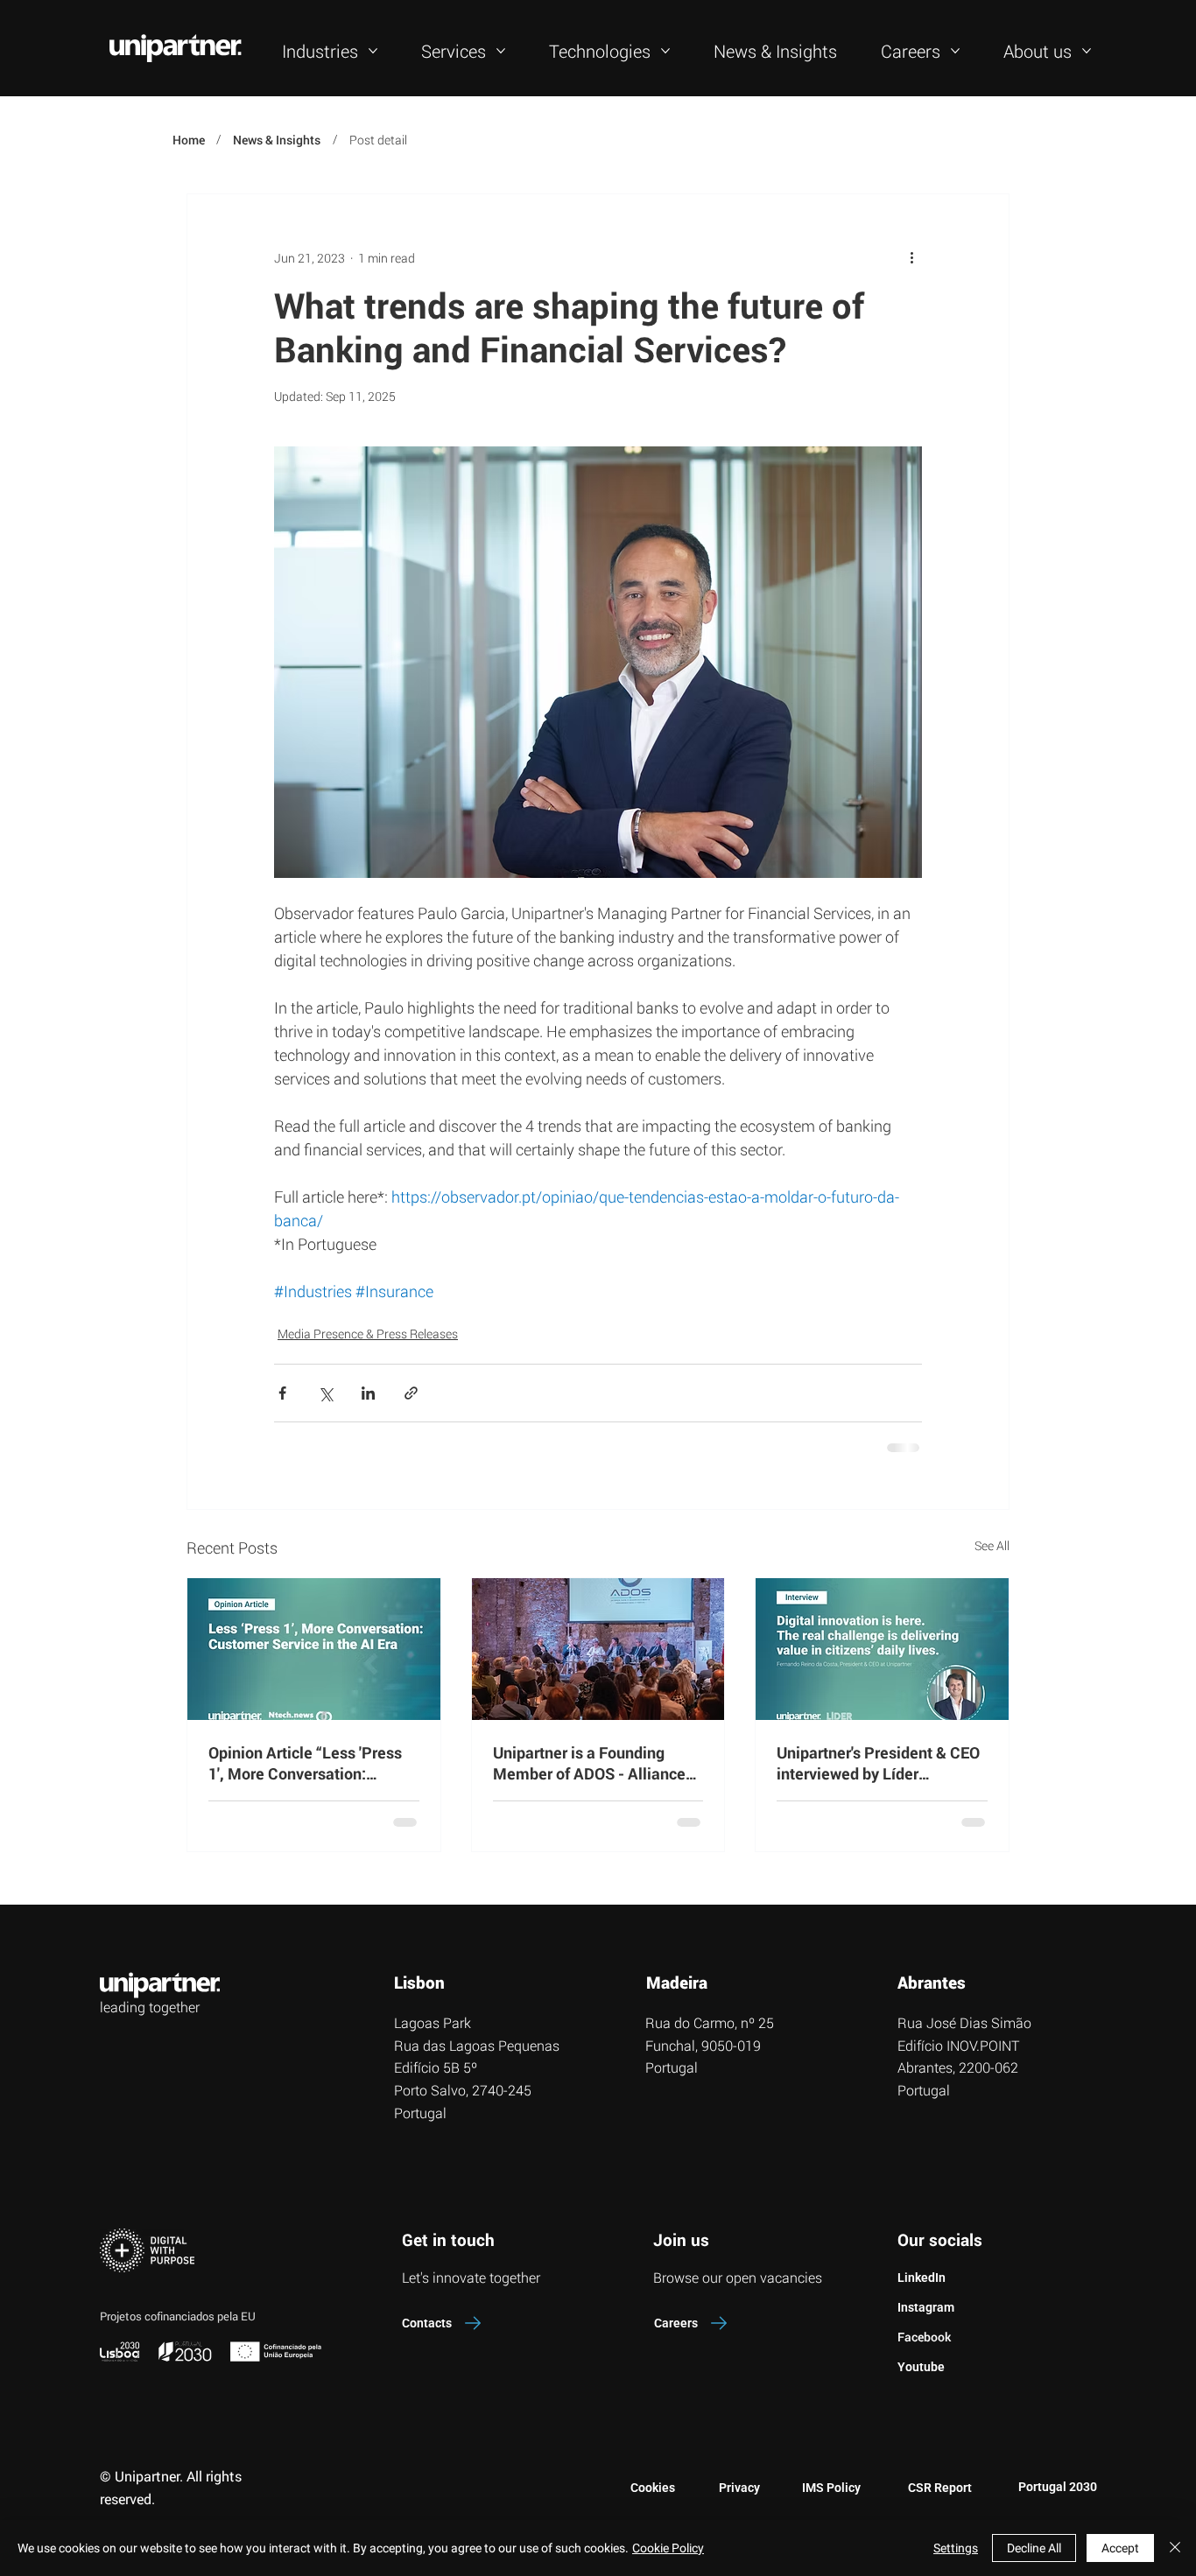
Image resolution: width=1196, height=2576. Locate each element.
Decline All (1034, 2548)
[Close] (1175, 2548)
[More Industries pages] (373, 51)
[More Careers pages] (955, 51)
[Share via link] (411, 1393)
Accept (1120, 2548)
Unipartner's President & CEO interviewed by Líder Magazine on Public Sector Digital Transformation (878, 1763)
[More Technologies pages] (665, 51)
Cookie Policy (668, 2548)
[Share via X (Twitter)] (325, 1393)
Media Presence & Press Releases (368, 1334)
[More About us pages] (1087, 51)
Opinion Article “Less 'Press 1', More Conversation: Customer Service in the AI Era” (305, 1763)
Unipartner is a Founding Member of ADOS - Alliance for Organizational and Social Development (594, 1763)
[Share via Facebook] (282, 1393)
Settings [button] (956, 2548)
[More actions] (911, 257)
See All (992, 1545)
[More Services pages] (501, 51)
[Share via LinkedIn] (368, 1393)
